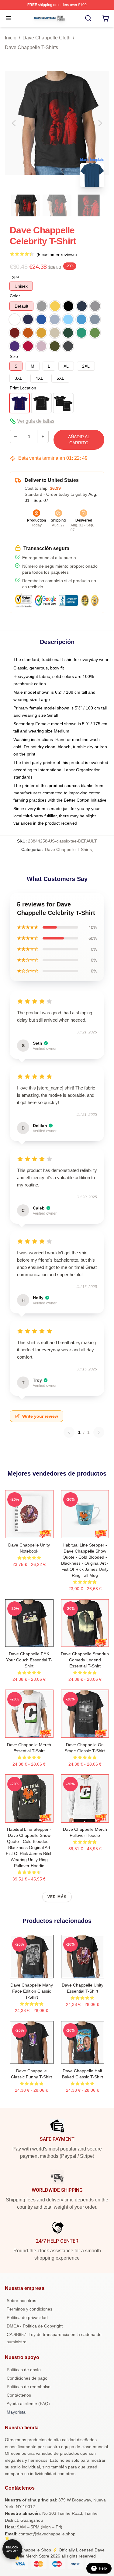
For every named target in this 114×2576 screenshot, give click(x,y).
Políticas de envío (24, 2370)
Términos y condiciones (29, 2309)
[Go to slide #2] (57, 205)
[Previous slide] (14, 123)
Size (14, 356)
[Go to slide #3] (89, 205)
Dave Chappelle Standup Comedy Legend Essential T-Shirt (85, 1660)
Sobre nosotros (21, 2301)
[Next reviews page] (99, 1432)
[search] (88, 18)
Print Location (23, 388)
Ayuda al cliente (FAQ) (28, 2404)
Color (15, 296)
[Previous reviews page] (69, 1432)
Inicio (11, 38)
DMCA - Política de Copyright (35, 2326)
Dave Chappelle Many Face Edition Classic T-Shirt (32, 1991)
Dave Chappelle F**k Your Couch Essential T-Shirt (29, 1660)
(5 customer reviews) (57, 255)
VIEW (29, 1532)
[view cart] (105, 18)
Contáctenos (19, 2395)
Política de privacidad (27, 2317)
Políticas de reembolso (29, 2387)
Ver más (57, 1897)
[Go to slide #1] (26, 205)
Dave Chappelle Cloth (47, 38)
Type (14, 276)
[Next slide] (100, 123)
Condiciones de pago (27, 2378)
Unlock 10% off (12, 2549)
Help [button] (103, 2568)
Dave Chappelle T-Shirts (31, 47)
